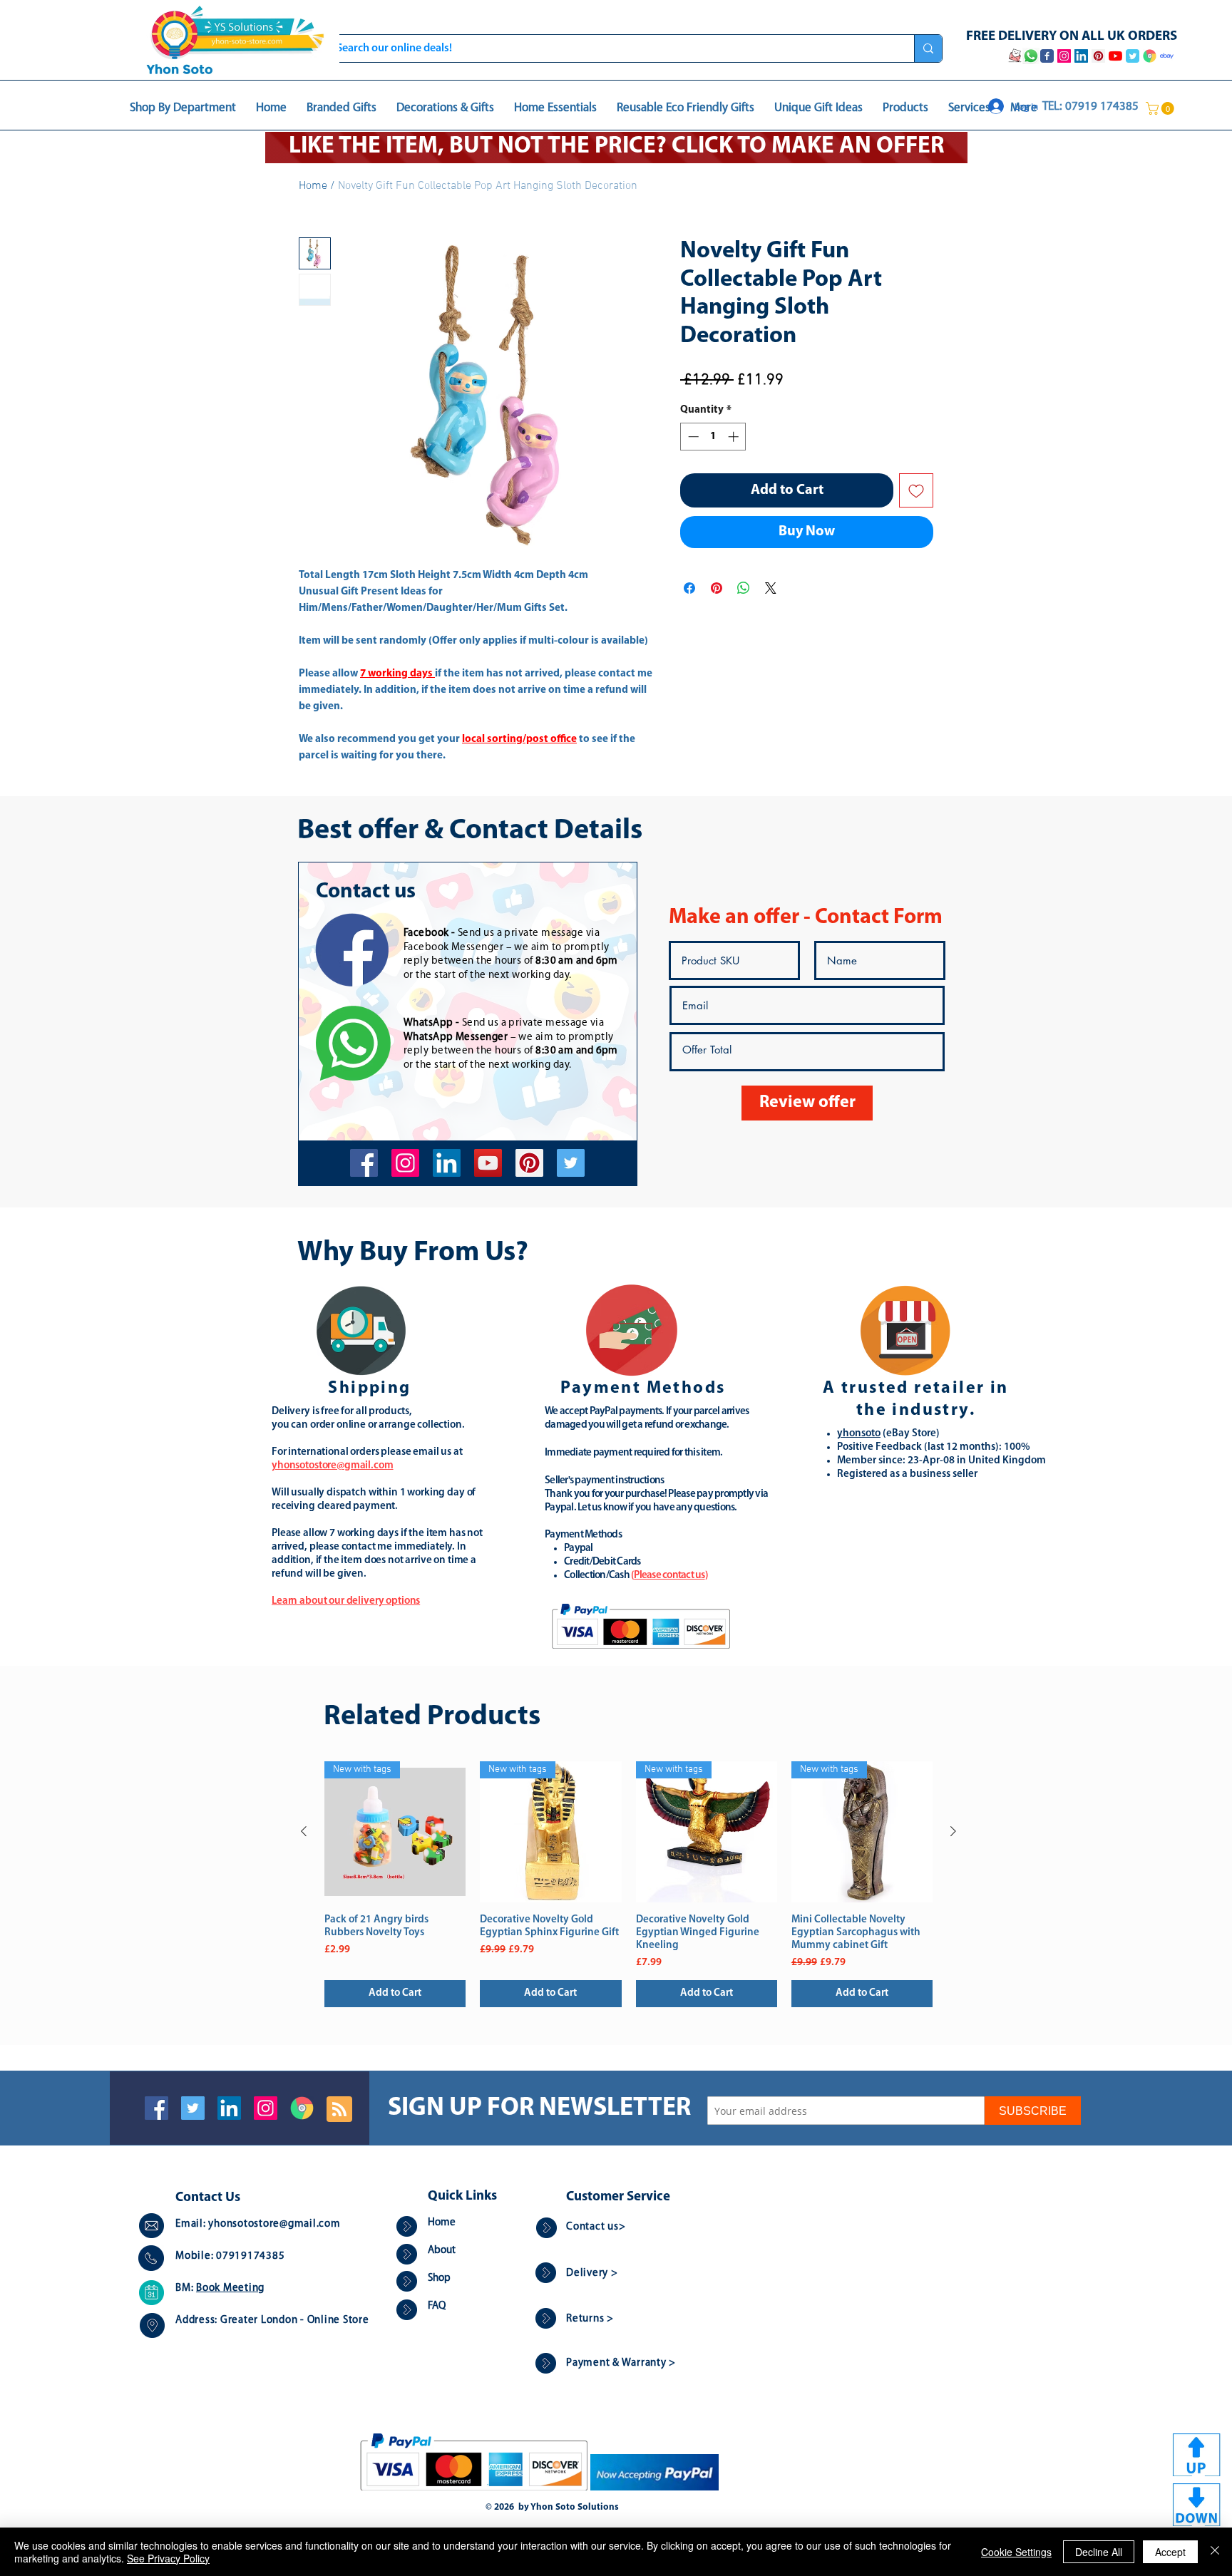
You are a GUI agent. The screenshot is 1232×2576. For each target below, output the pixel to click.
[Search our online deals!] (928, 48)
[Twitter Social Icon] (193, 2108)
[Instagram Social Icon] (266, 2108)
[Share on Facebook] (689, 588)
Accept (1170, 2552)
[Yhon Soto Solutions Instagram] (1064, 56)
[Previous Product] (304, 1831)
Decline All (1099, 2552)
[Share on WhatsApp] (744, 588)
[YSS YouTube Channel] (1115, 56)
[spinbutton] (713, 437)
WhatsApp (428, 1023)
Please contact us (669, 1576)
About (442, 2251)
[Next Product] (953, 1831)
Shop (439, 2278)
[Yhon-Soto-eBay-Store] (1167, 56)
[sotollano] (571, 1163)
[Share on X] (771, 588)
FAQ (437, 2306)
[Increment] (735, 437)
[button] (1161, 108)
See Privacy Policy (168, 2558)
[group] (628, 1884)
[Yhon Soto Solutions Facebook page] (1047, 56)
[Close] (1215, 2552)
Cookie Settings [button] (1016, 2552)
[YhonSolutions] (529, 1163)
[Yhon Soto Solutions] (488, 1163)
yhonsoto (859, 1434)
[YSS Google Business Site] (1150, 56)
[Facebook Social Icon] (156, 2108)
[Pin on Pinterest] (717, 588)
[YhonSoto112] (364, 1163)
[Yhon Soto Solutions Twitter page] (1133, 56)
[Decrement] (692, 437)
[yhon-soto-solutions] (447, 1163)
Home (313, 186)
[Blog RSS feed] (339, 2110)
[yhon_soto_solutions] (405, 1163)
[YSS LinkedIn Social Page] (1081, 56)
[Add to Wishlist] (916, 490)
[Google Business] (302, 2108)
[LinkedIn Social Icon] (229, 2108)
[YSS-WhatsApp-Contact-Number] (1031, 56)
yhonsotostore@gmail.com (274, 2224)
